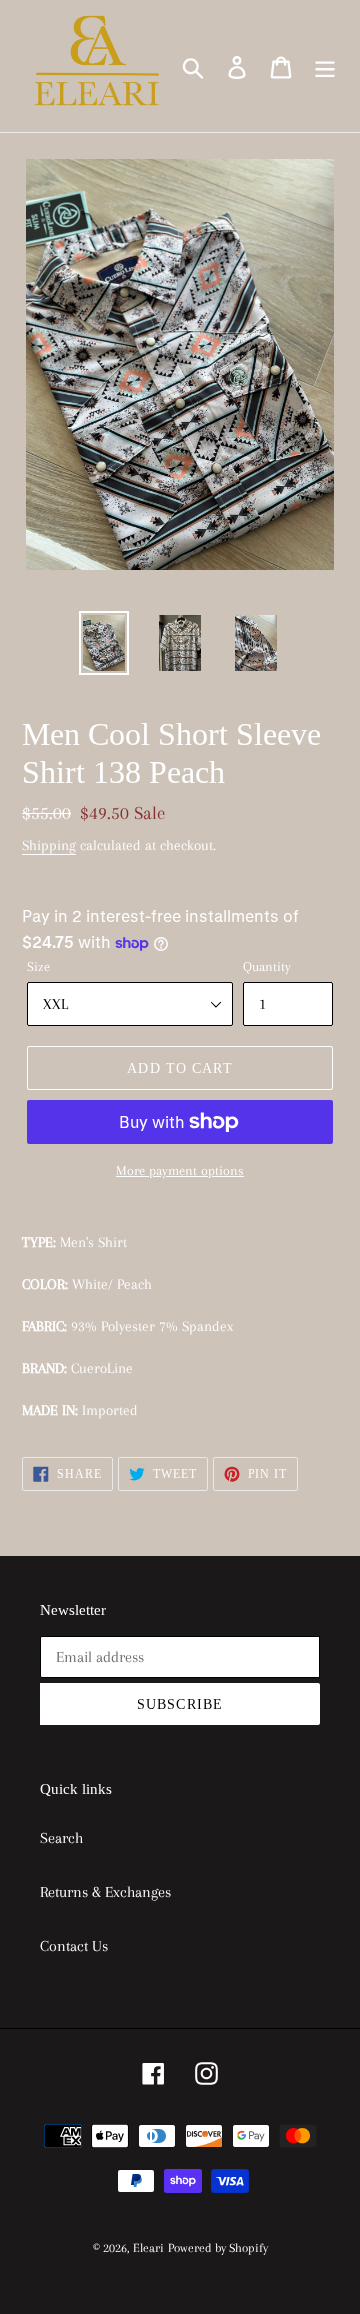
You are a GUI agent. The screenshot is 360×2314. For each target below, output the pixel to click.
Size (38, 966)
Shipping (49, 845)
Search (61, 1838)
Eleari (148, 2248)
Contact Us (74, 1946)
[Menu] (325, 66)
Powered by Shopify (218, 2248)
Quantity (267, 966)
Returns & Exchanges (105, 1892)
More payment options (180, 1170)
